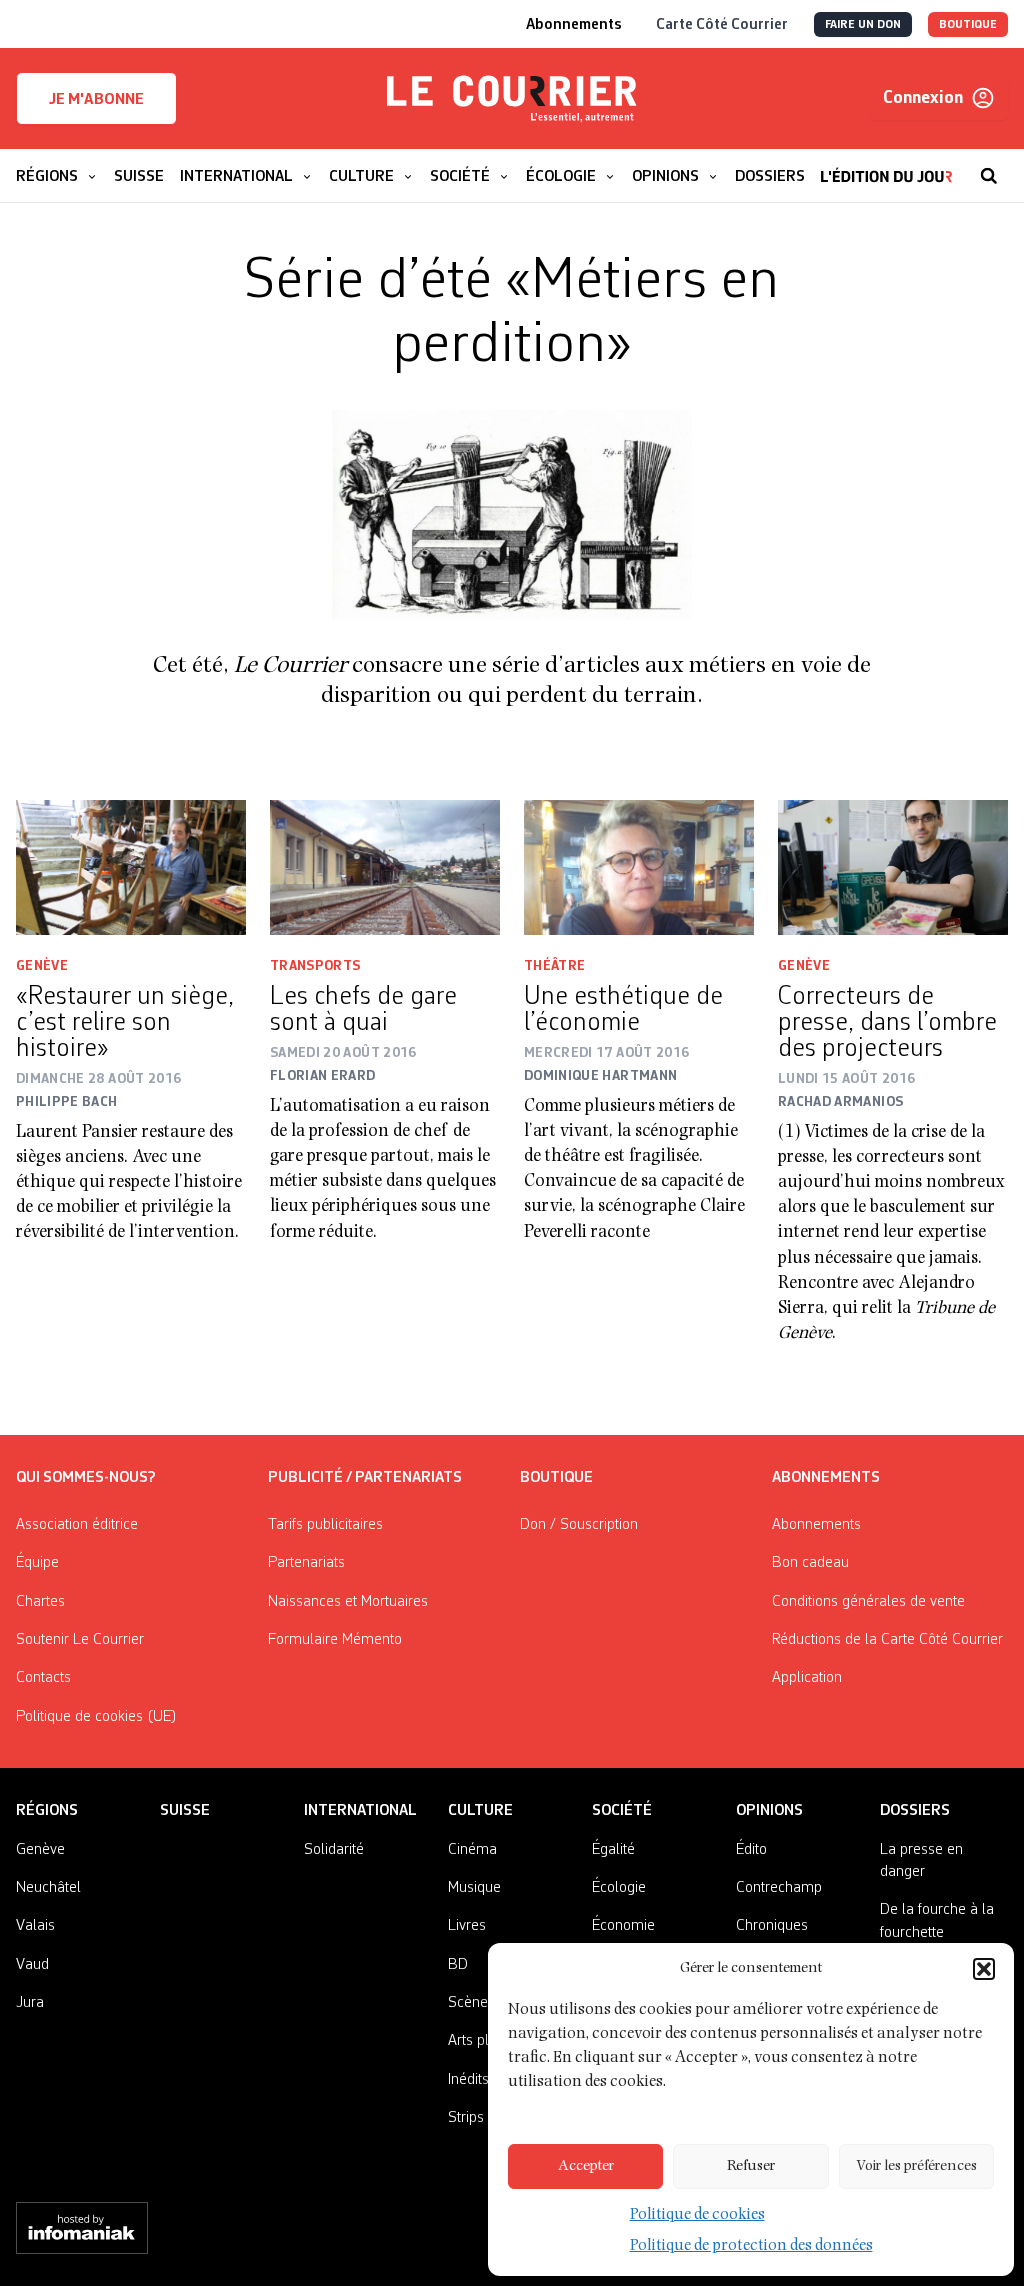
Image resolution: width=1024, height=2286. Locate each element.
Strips (466, 2118)
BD (458, 1965)
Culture (480, 1811)
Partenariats (306, 1563)
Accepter (586, 2166)
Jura (30, 2003)
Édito (751, 1850)
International (360, 1811)
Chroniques (772, 1926)
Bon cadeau (810, 1563)
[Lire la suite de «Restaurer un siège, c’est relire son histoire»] (131, 867)
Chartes (40, 1602)
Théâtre (554, 966)
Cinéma (472, 1850)
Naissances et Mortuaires (348, 1602)
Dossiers (915, 1811)
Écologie (619, 1888)
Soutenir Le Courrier (80, 1640)
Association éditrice (77, 1525)
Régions (47, 1811)
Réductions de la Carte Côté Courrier (887, 1640)
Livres (467, 1926)
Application (807, 1678)
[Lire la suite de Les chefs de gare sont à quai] (385, 867)
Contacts (43, 1678)
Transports (315, 966)
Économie (623, 1926)
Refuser (751, 2166)
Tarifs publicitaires (325, 1525)
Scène (468, 2003)
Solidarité (334, 1850)
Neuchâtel (48, 1888)
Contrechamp (779, 1888)
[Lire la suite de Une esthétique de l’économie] (639, 867)
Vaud (32, 1965)
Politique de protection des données (751, 2247)
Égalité (613, 1850)
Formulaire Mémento (335, 1640)
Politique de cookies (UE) (96, 1717)
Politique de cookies (697, 2216)
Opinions (769, 1811)
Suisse (185, 1811)
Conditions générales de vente (868, 1602)
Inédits (468, 2080)
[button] (984, 1969)
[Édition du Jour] (886, 166)
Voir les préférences (916, 2166)
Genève (42, 966)
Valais (35, 1926)
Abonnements (816, 1525)
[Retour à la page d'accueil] (512, 99)
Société (622, 1811)
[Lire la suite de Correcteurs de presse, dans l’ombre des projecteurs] (893, 867)
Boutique (556, 1478)
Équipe (37, 1563)
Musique (474, 1888)
